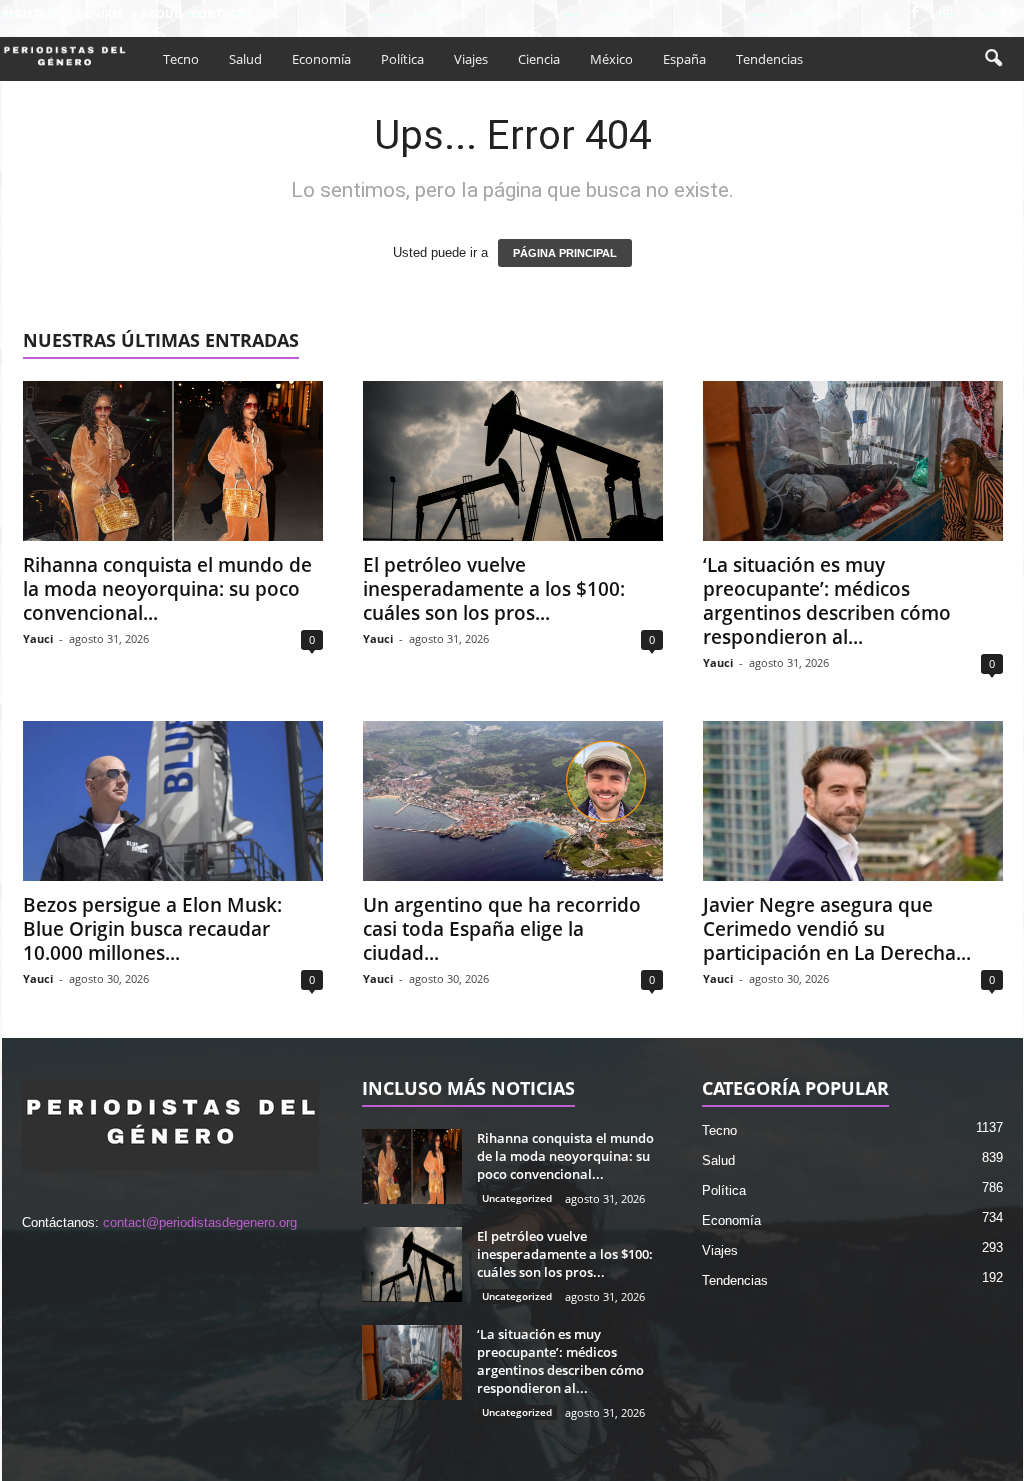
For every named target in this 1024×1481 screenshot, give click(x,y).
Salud (245, 59)
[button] (993, 59)
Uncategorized (517, 1198)
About (160, 13)
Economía (321, 59)
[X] (977, 13)
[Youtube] (1008, 13)
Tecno (181, 59)
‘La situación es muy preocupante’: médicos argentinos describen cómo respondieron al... (827, 601)
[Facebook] (915, 13)
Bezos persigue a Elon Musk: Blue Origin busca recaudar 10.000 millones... (152, 929)
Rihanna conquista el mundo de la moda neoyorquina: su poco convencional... (167, 589)
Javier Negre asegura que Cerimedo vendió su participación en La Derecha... (837, 929)
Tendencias (769, 59)
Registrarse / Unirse (63, 13)
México (611, 59)
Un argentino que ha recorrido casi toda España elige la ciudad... (502, 929)
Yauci (38, 638)
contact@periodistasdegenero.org (200, 1222)
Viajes (471, 59)
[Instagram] (946, 13)
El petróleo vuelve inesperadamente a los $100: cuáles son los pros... (494, 589)
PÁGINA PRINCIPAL (565, 253)
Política (402, 59)
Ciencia (539, 59)
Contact (217, 13)
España (684, 59)
